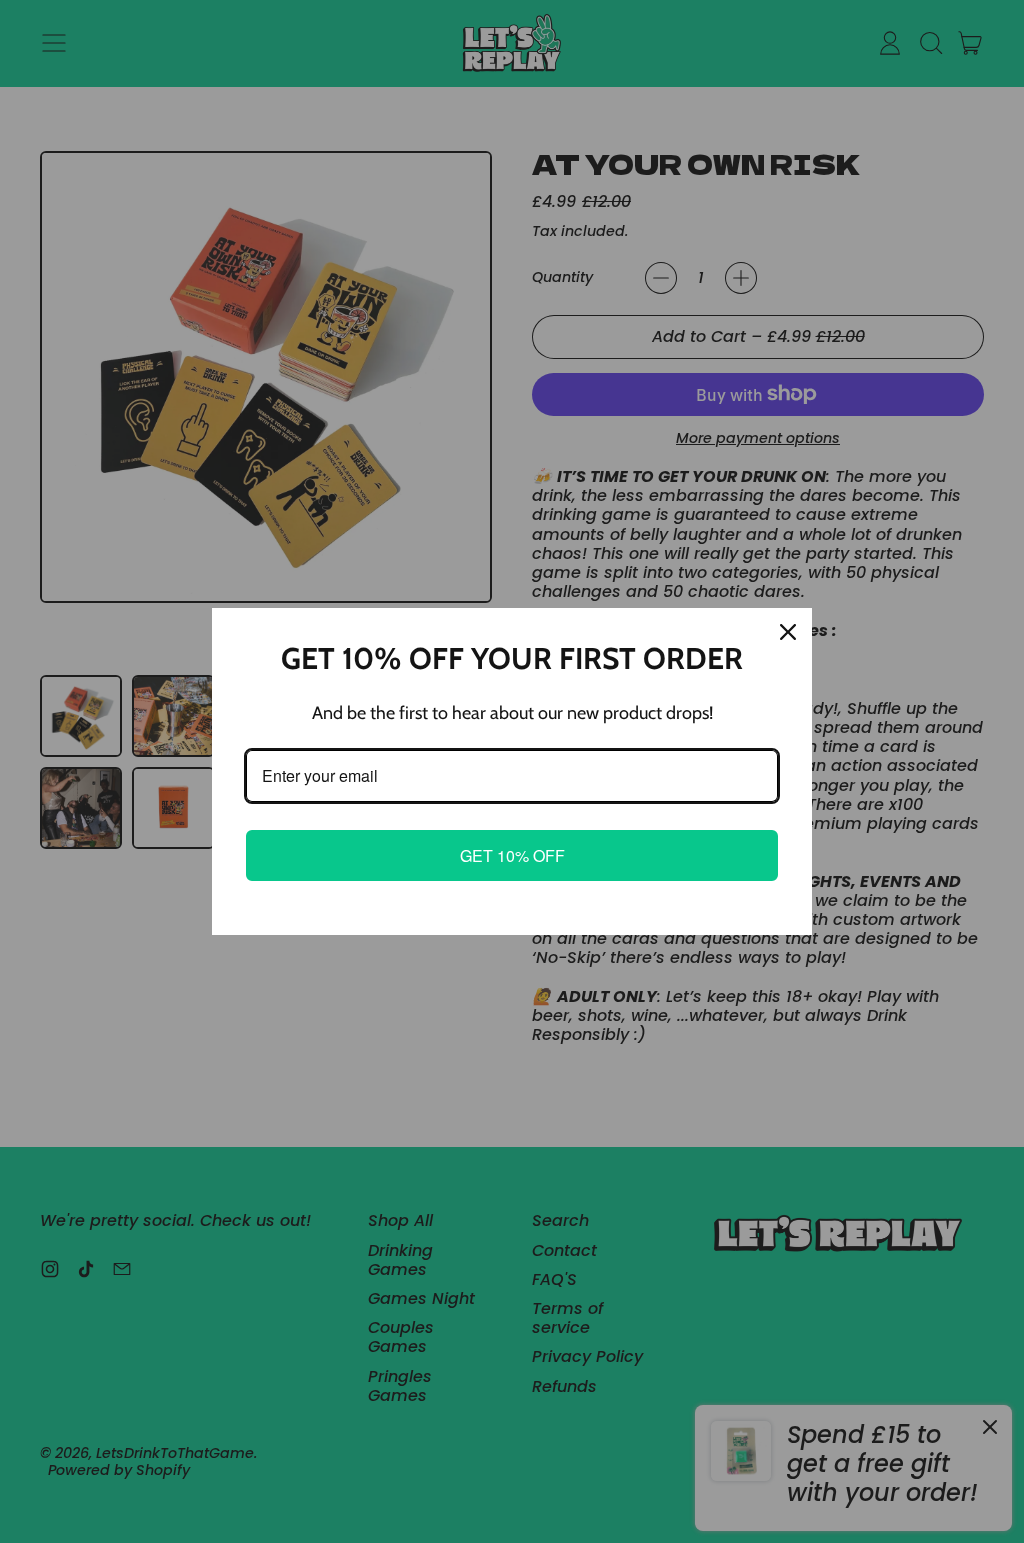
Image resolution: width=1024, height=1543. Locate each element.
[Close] (788, 632)
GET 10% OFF (512, 855)
